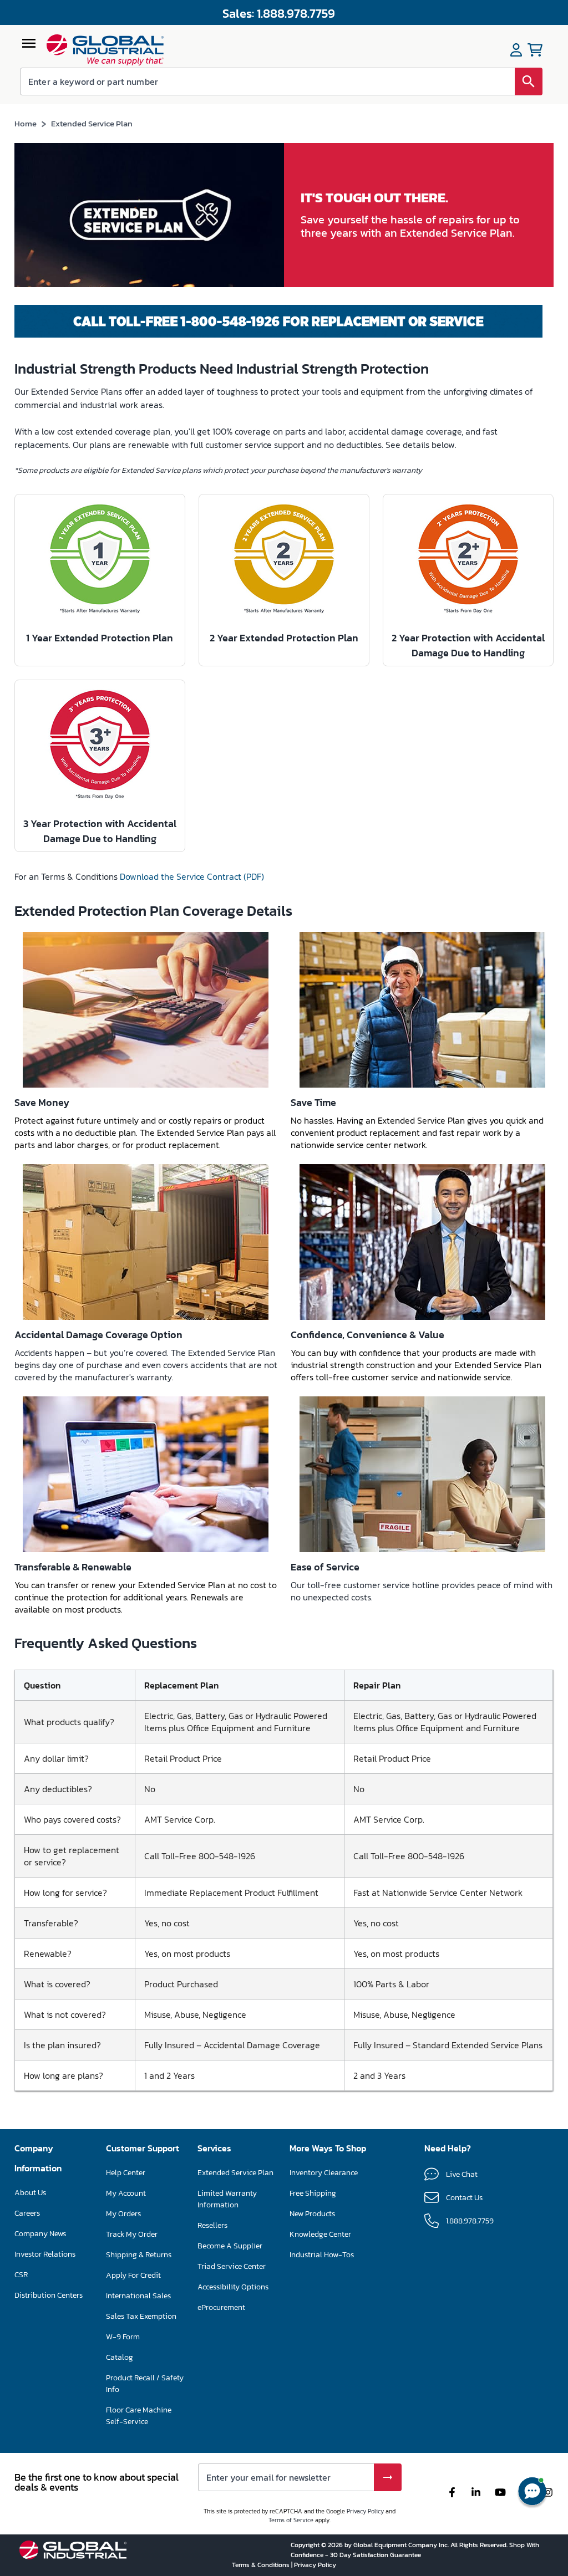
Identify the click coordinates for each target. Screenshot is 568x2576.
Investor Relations (45, 2254)
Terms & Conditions (262, 2565)
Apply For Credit (133, 2275)
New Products (312, 2214)
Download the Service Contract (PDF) (192, 876)
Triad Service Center (232, 2266)
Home (26, 123)
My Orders (123, 2214)
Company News (40, 2234)
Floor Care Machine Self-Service (139, 2416)
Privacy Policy (365, 2511)
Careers (27, 2213)
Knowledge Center (320, 2234)
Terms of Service (291, 2520)
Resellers (212, 2225)
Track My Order (132, 2234)
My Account (126, 2193)
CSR (21, 2275)
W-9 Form (123, 2337)
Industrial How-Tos (322, 2255)
